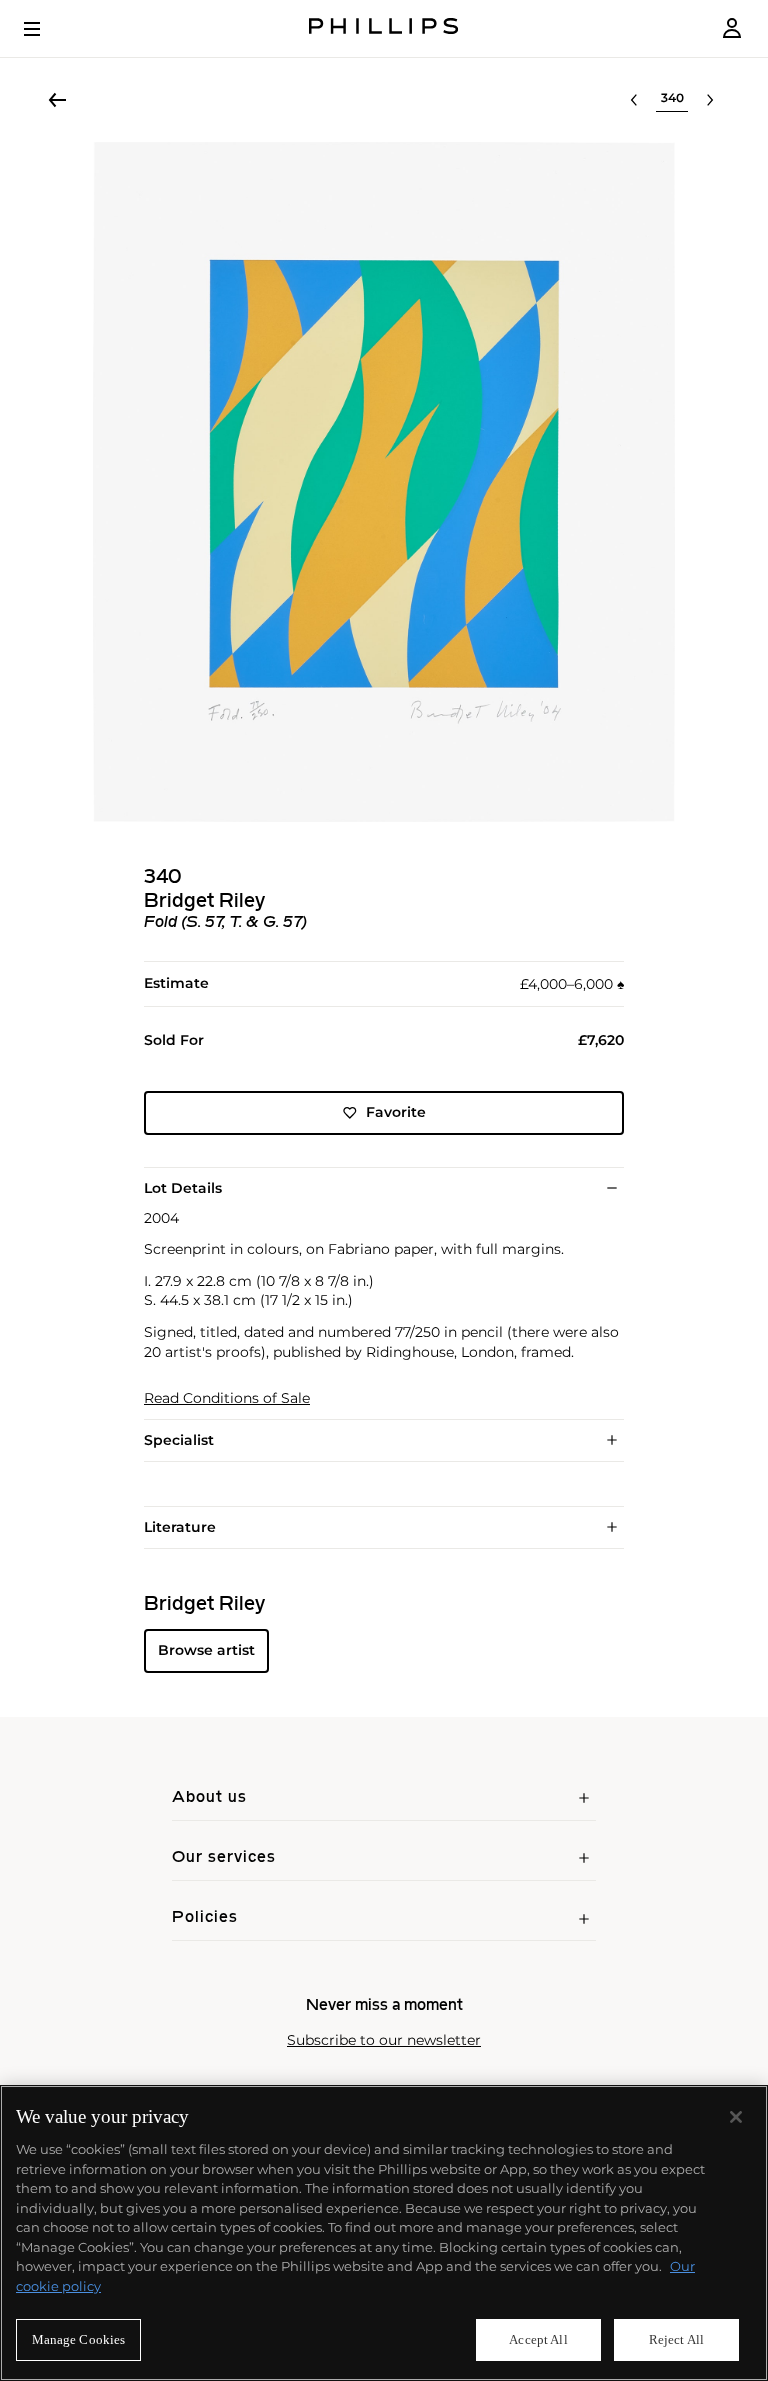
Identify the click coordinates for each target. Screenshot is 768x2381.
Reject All (676, 2339)
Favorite (396, 1112)
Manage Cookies (79, 2339)
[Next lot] (710, 100)
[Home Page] (384, 28)
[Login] (732, 28)
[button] (384, 482)
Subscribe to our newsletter (384, 2040)
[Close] (736, 2117)
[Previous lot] (634, 100)
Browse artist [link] (206, 1650)
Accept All (538, 2339)
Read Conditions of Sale (227, 1398)
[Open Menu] (46, 29)
